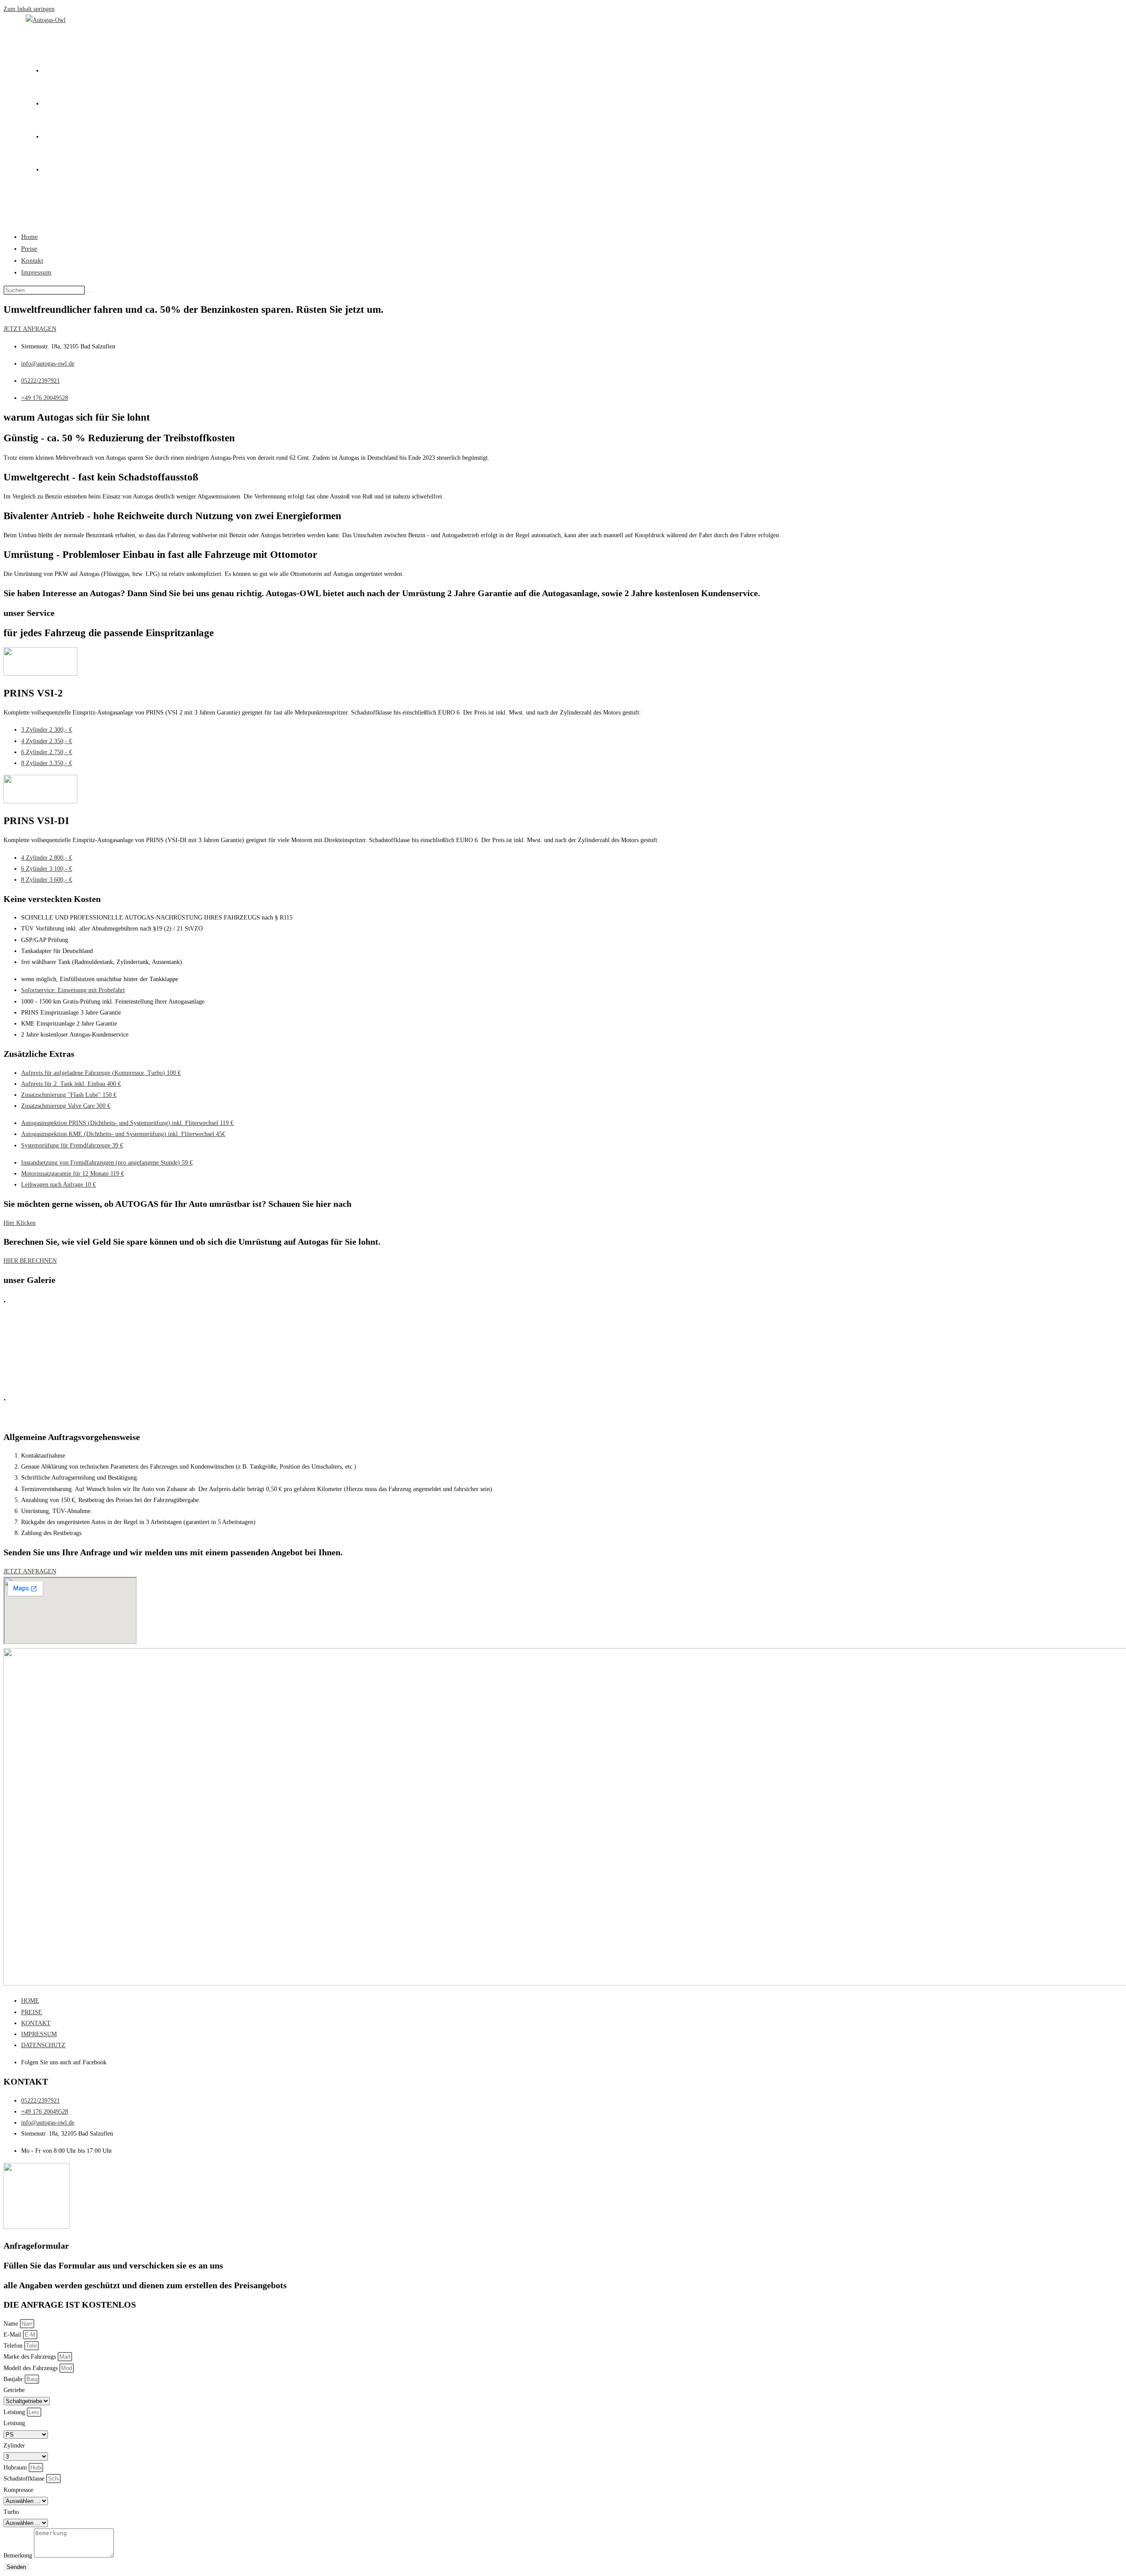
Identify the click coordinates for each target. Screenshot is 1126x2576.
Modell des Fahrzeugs (31, 2368)
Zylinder (14, 2446)
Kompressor (18, 2490)
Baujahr (14, 2379)
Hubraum (16, 2468)
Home (29, 237)
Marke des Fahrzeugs (31, 2357)
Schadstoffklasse (25, 2479)
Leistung (15, 2412)
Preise (29, 249)
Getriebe (14, 2390)
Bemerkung (19, 2556)
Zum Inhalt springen (29, 9)
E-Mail (13, 2335)
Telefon (14, 2346)
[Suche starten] (90, 292)
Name (12, 2324)
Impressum (36, 272)
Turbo (11, 2512)
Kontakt (32, 260)
